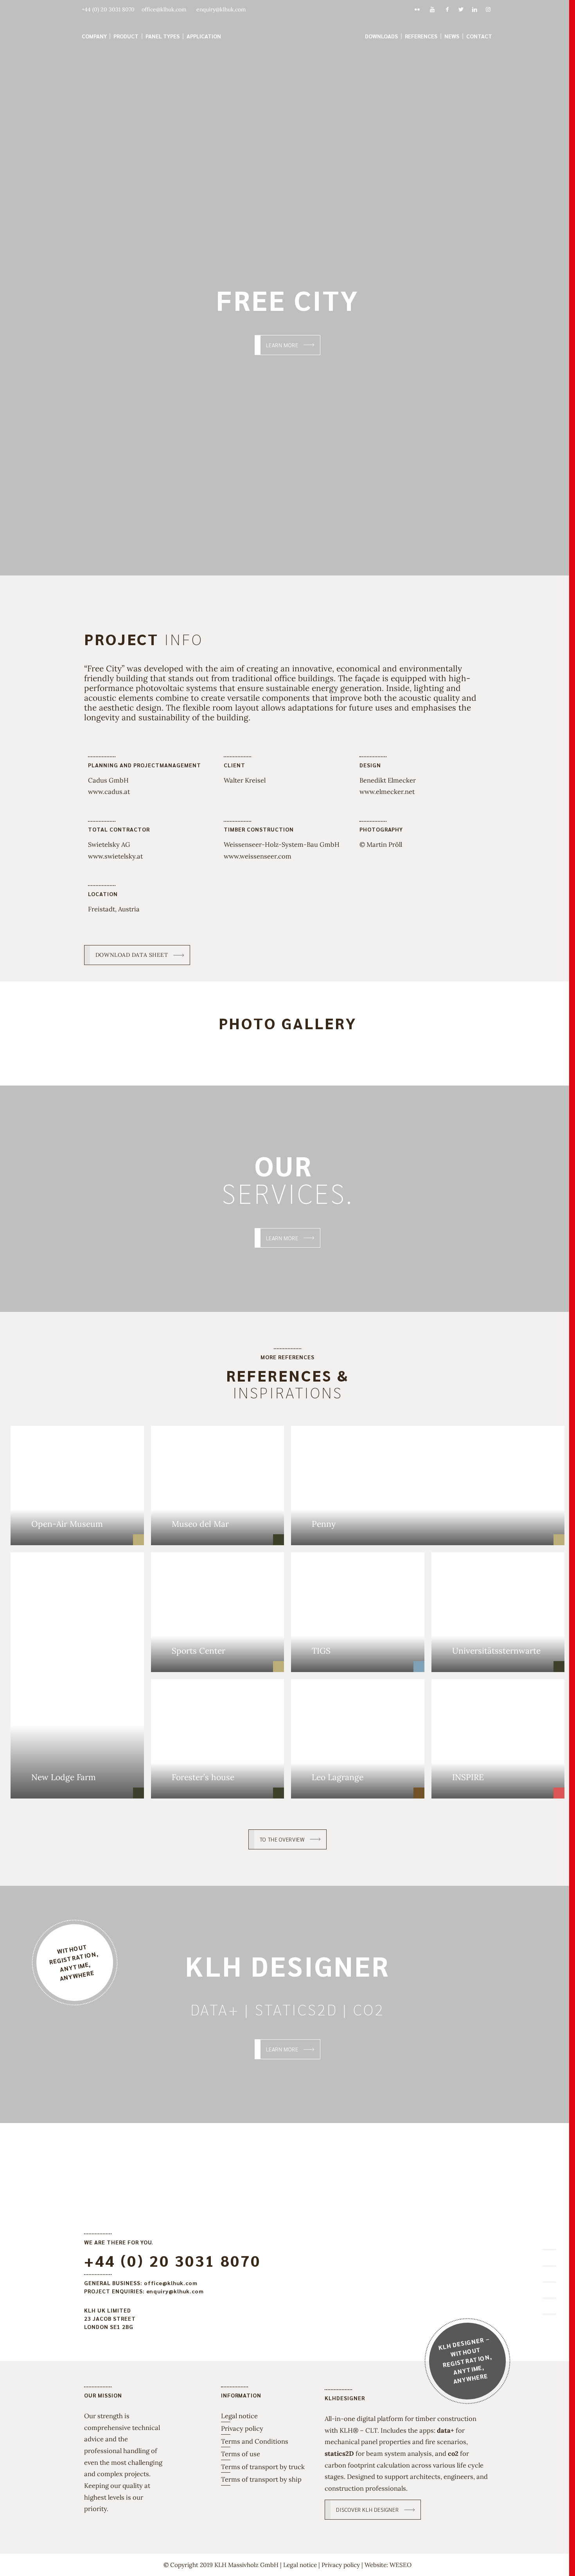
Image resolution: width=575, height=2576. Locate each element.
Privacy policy (242, 2428)
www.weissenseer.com (258, 856)
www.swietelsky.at (115, 856)
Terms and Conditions (255, 2441)
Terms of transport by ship (261, 2479)
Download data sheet (132, 955)
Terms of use (241, 2454)
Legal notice (239, 2416)
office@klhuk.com (171, 2283)
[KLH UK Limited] (287, 29)
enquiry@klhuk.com (175, 2291)
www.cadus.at (109, 792)
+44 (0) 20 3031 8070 (172, 2260)
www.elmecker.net (387, 792)
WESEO (401, 2565)
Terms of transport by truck (263, 2467)
